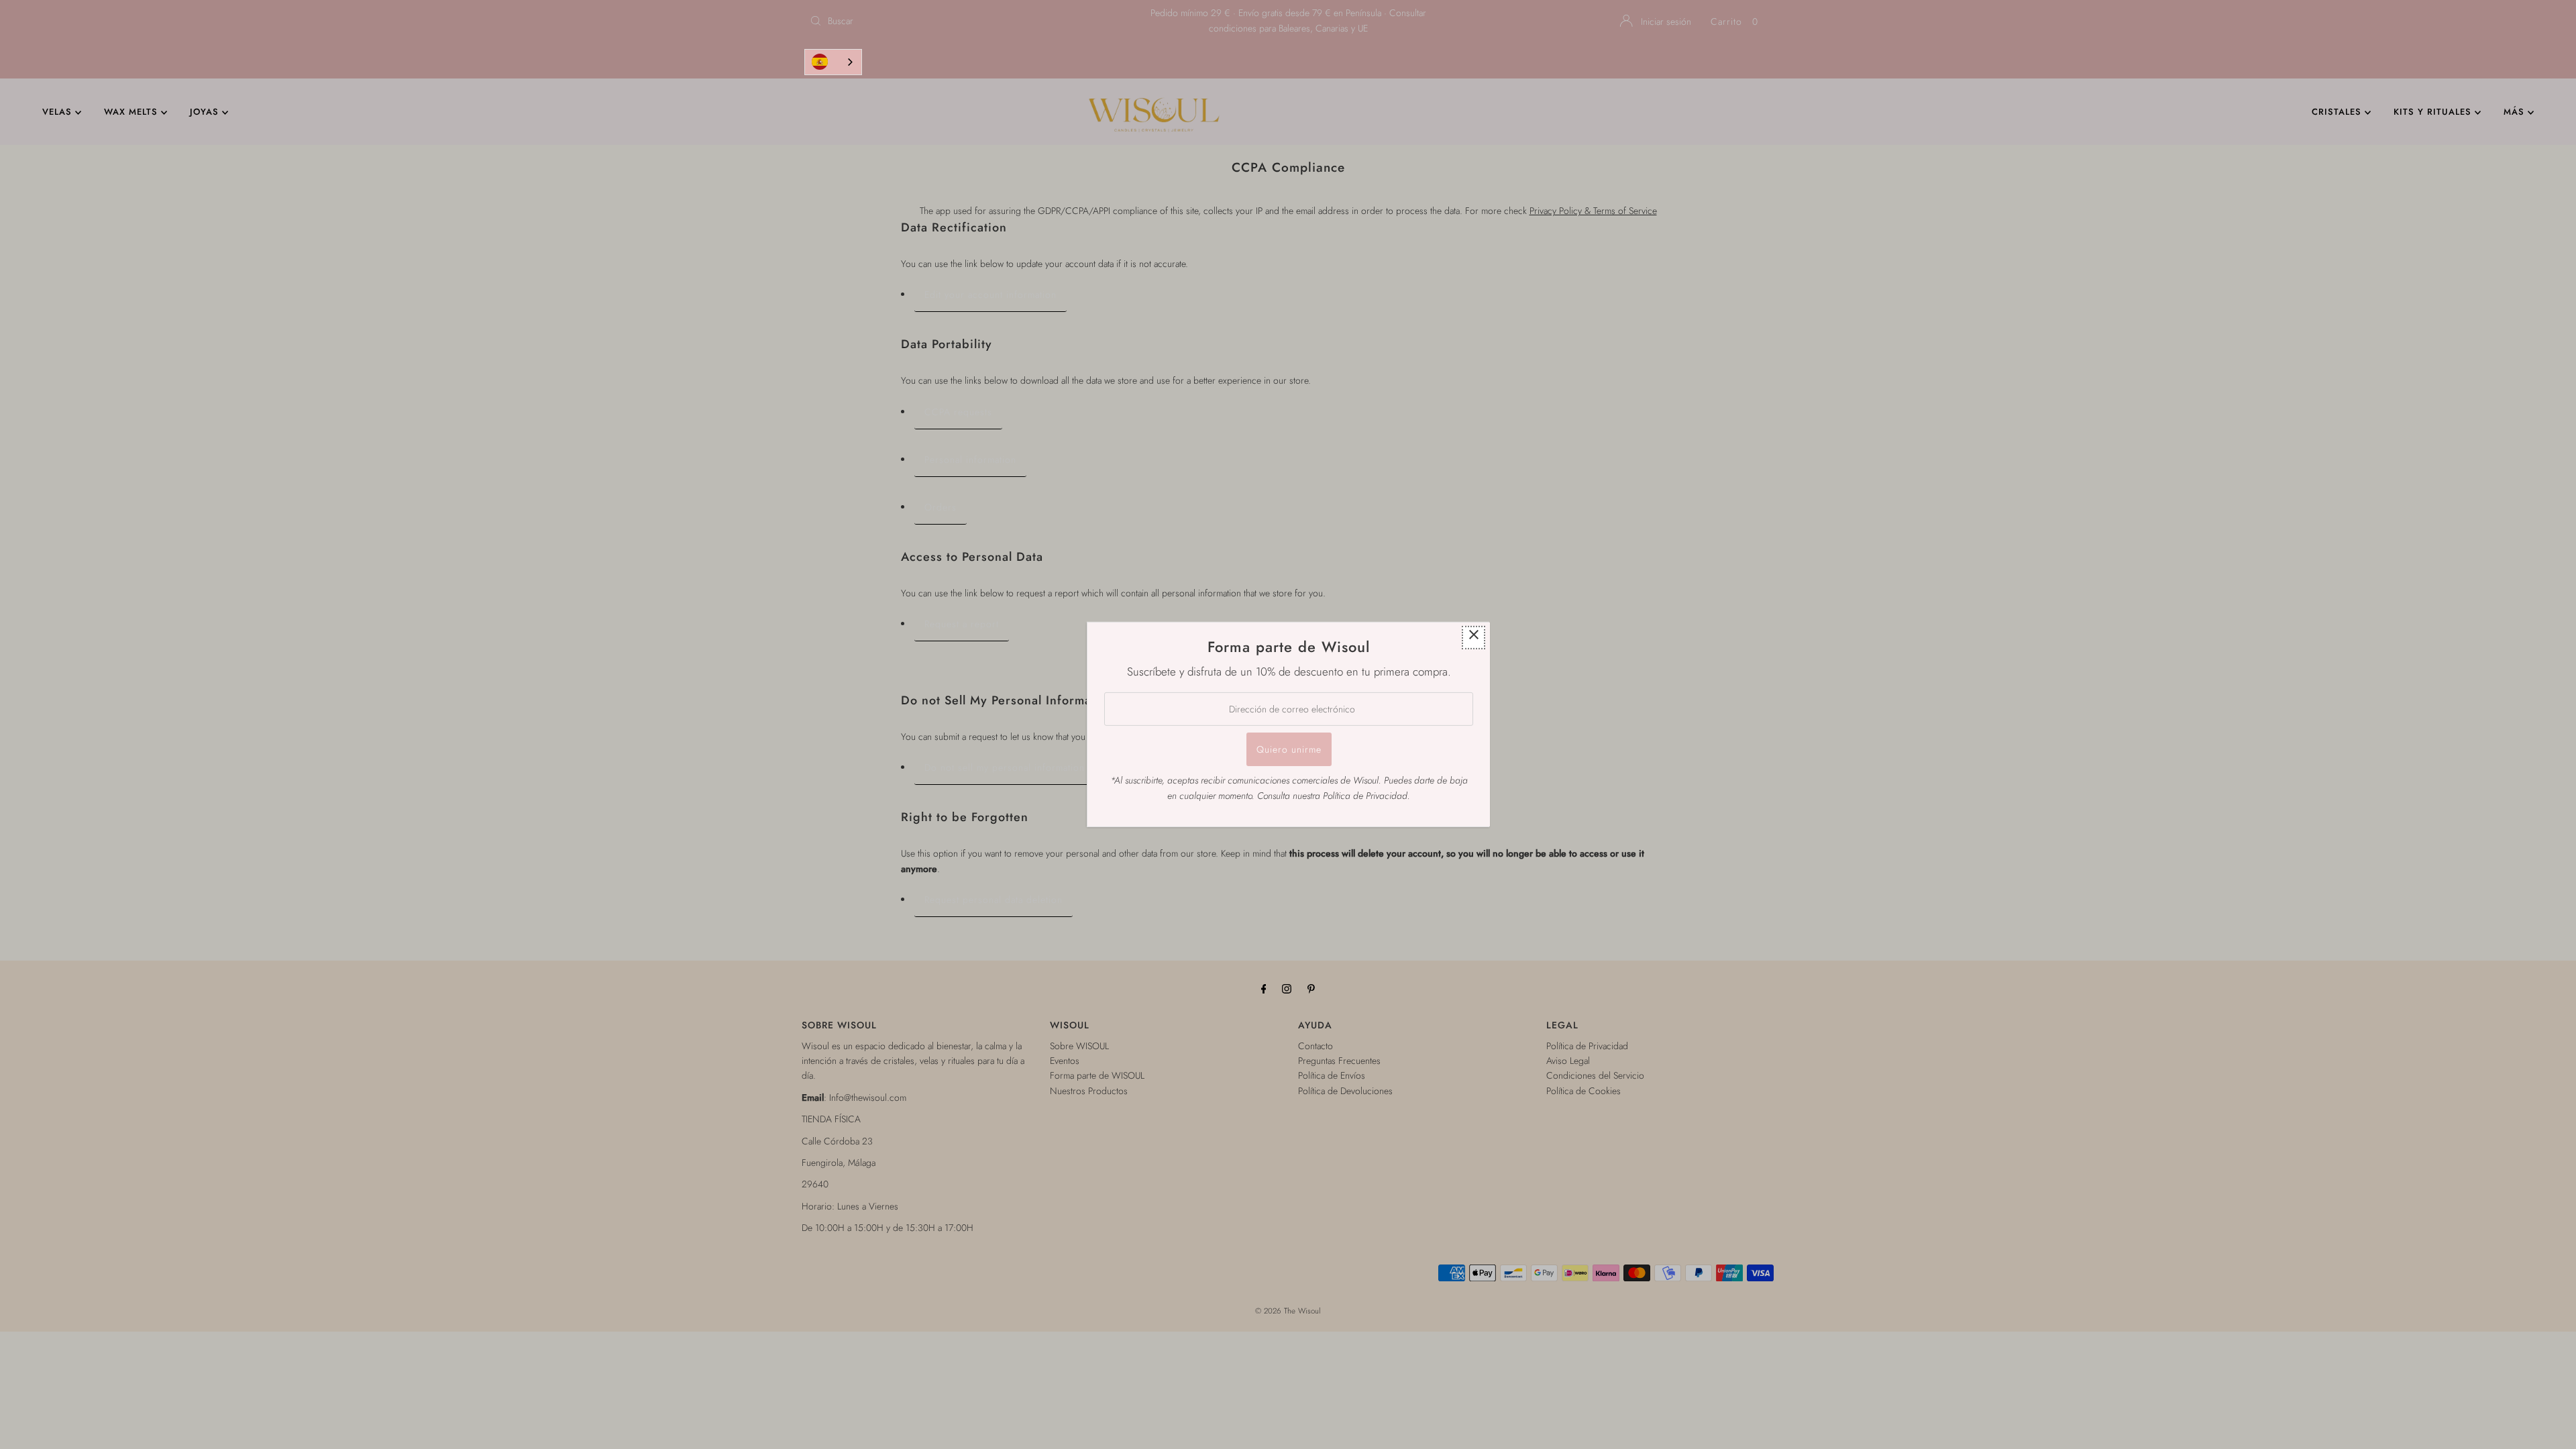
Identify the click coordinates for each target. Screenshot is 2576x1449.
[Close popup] (1473, 638)
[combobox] (833, 62)
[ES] (833, 62)
